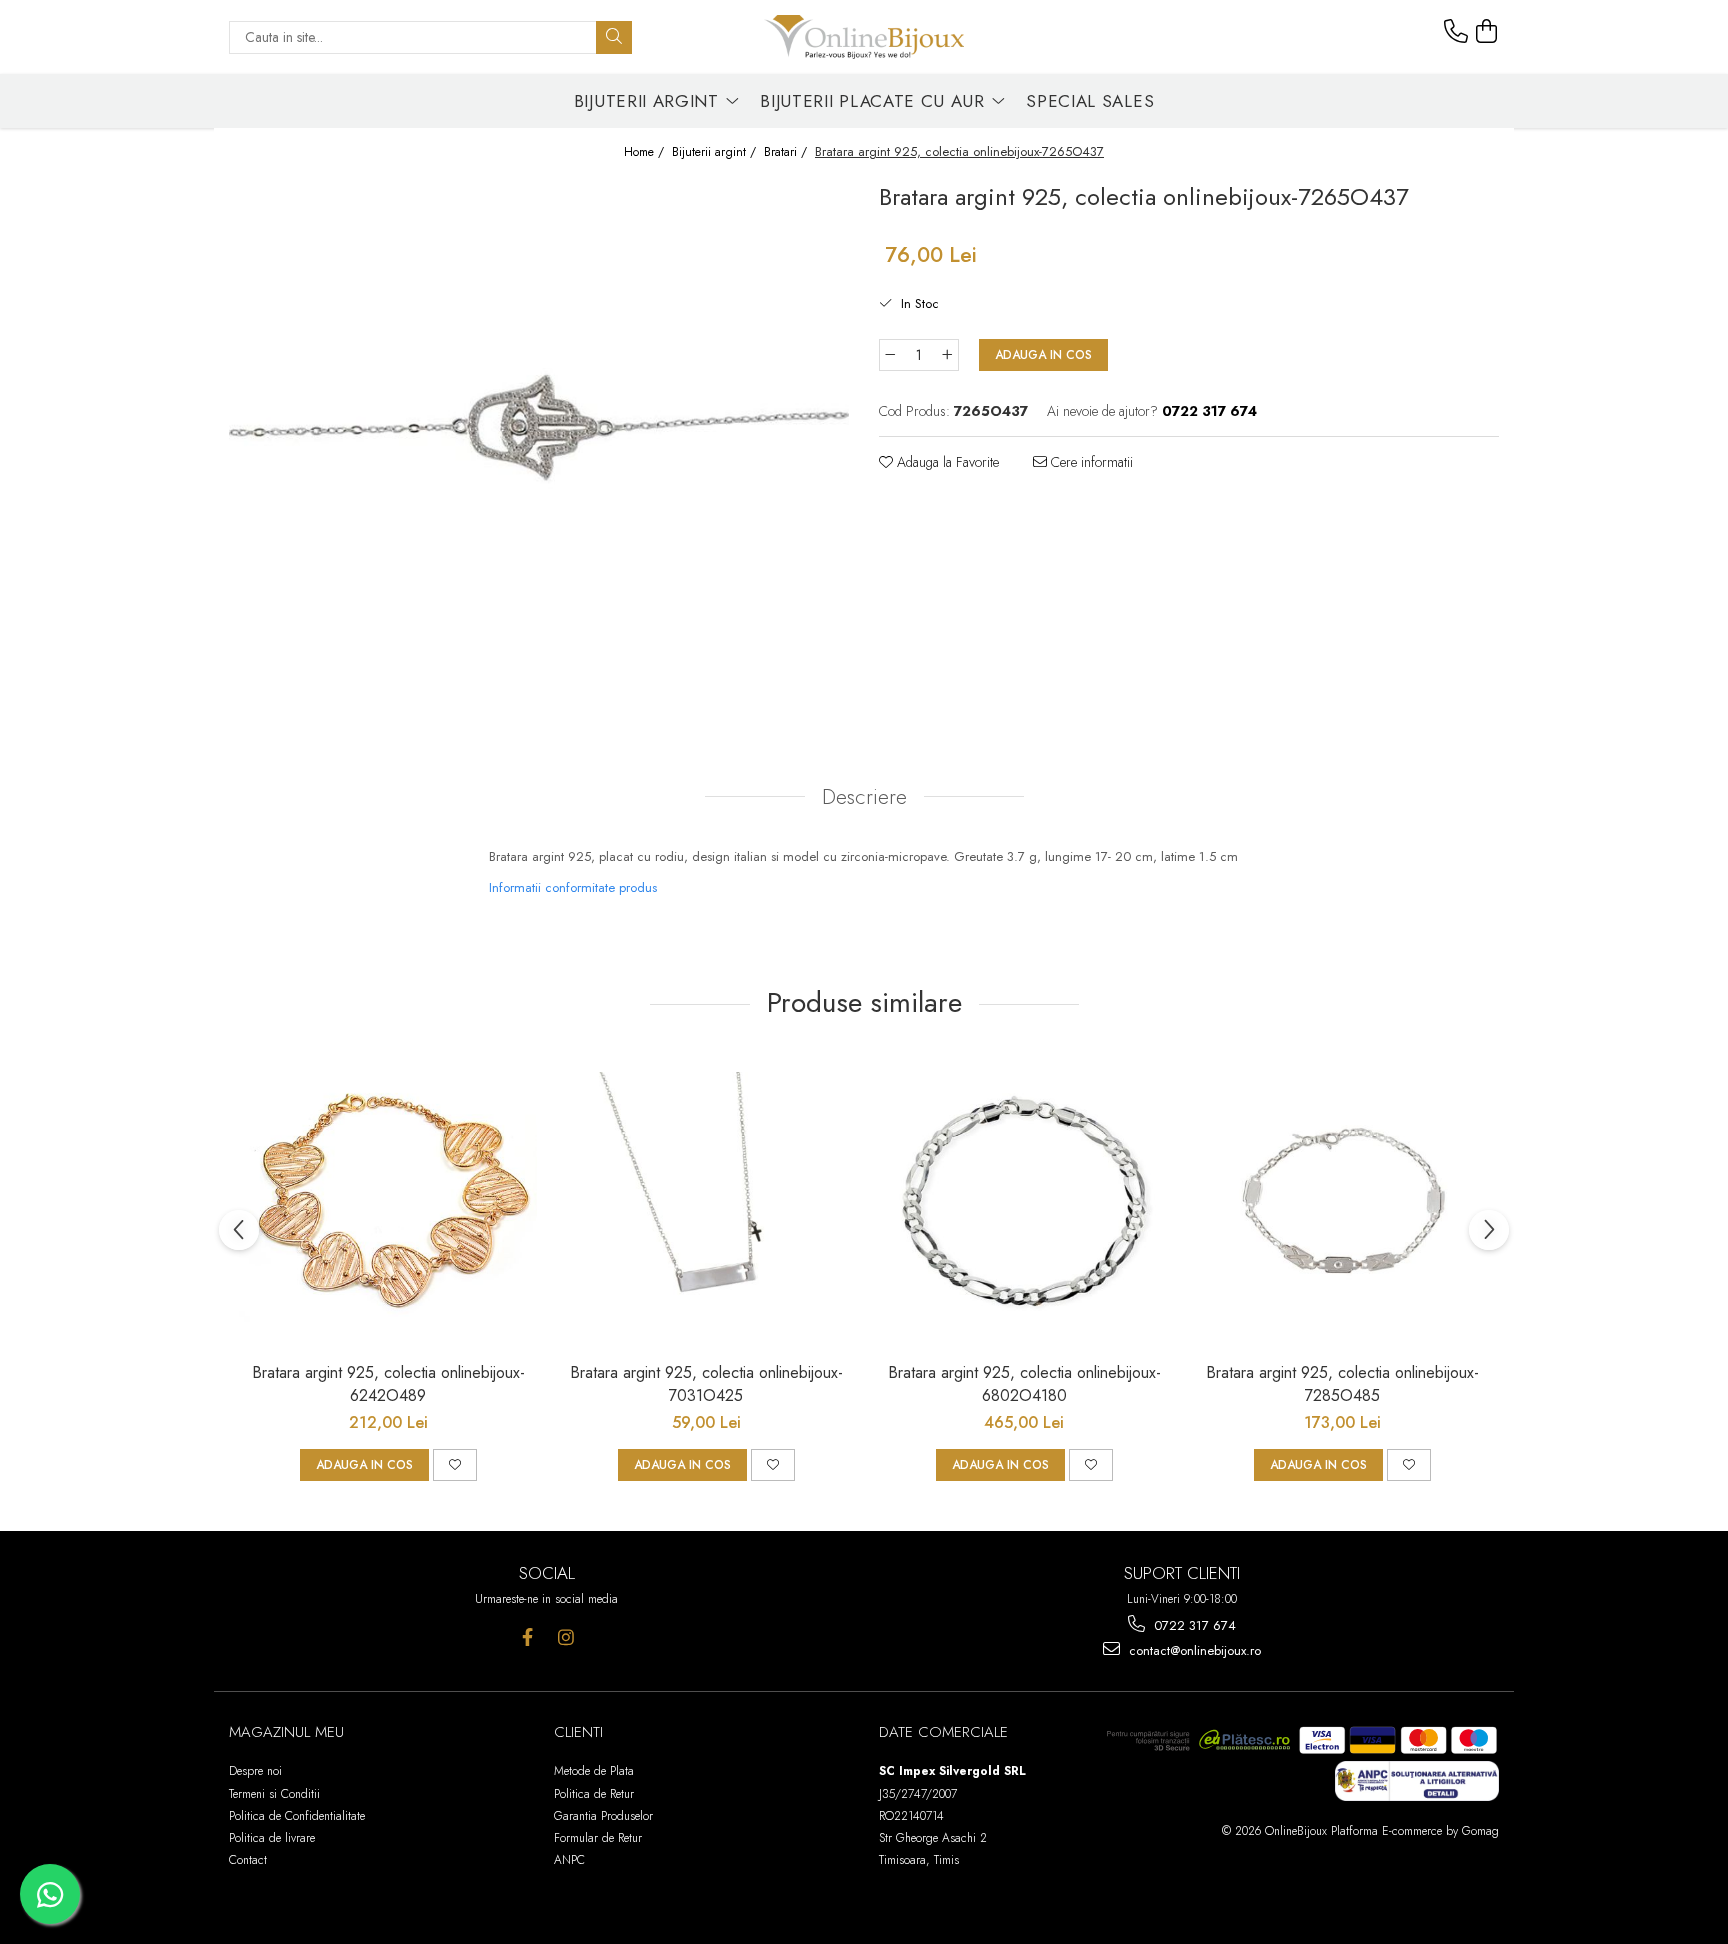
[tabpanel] (539, 446)
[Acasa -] (864, 37)
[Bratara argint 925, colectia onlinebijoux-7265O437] (539, 446)
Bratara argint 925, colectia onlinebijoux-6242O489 (388, 1384)
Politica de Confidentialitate (297, 1816)
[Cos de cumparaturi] (1487, 32)
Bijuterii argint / (716, 152)
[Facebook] (527, 1637)
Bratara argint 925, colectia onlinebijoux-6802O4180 (1024, 1384)
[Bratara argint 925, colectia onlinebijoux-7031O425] (706, 1202)
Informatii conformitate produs (573, 887)
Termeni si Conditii (274, 1794)
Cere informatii (1090, 462)
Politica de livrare (272, 1838)
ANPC (569, 1860)
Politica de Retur (594, 1794)
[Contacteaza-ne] (1456, 32)
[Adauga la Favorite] (455, 1465)
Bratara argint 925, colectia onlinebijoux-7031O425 (706, 1384)
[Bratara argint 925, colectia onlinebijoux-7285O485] (1342, 1202)
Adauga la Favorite (946, 462)
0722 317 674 (1193, 1625)
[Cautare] (614, 37)
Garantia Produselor (603, 1816)
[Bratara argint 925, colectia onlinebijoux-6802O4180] (1024, 1202)
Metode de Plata (594, 1771)
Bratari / (787, 152)
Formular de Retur (598, 1838)
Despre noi (255, 1771)
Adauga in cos (1043, 355)
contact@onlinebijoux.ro (1193, 1650)
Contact (248, 1860)
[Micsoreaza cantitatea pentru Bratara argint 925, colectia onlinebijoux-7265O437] (890, 355)
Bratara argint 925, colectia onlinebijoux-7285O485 (1342, 1384)
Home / (646, 152)
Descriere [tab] (864, 797)
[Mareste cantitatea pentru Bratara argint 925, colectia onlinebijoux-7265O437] (948, 355)
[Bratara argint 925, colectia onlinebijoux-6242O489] (388, 1202)
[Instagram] (566, 1637)
